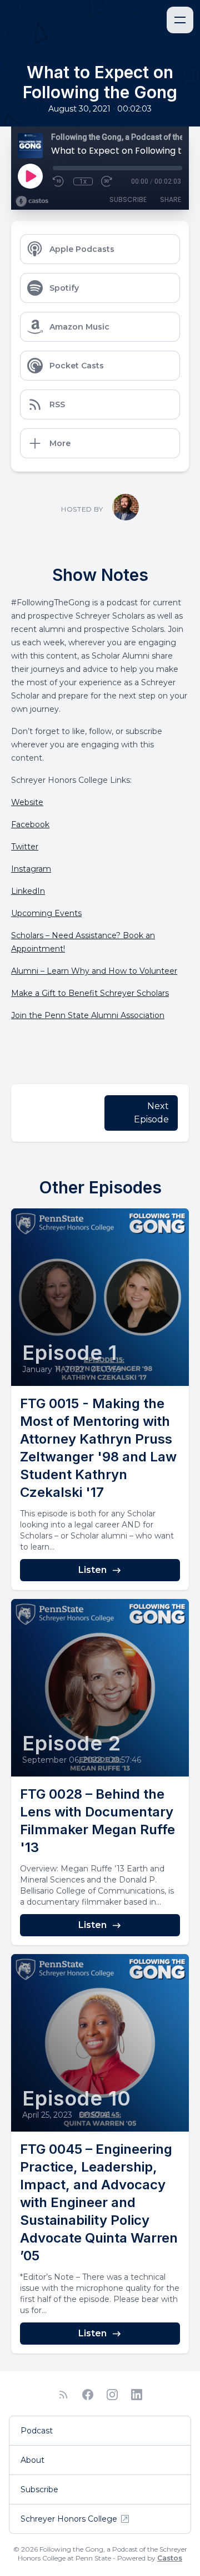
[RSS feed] (63, 2395)
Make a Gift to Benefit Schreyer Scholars (90, 993)
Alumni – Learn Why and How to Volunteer (94, 971)
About (32, 2460)
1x (83, 181)
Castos (170, 2558)
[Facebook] (88, 2395)
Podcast (37, 2431)
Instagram (31, 869)
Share (171, 199)
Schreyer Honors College (69, 2519)
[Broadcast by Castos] (32, 201)
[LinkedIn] (137, 2395)
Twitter (25, 847)
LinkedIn (28, 891)
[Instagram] (112, 2395)
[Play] (30, 176)
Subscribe (128, 199)
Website (27, 802)
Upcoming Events (46, 913)
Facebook (30, 824)
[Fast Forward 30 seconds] (107, 181)
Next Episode (151, 1113)
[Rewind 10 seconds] (59, 181)
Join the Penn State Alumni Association (88, 1015)
